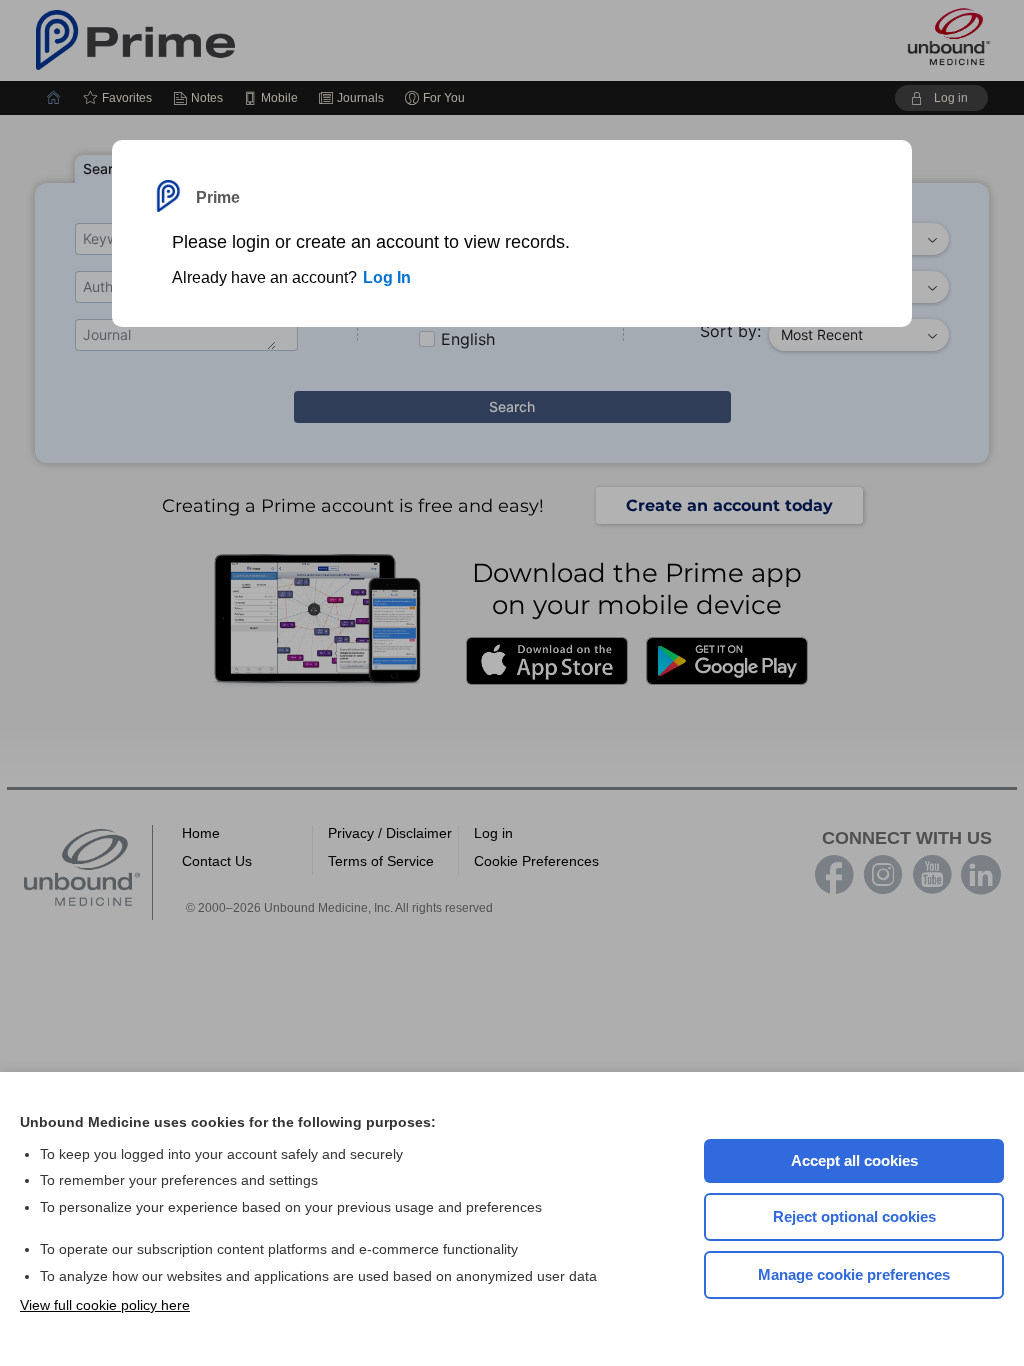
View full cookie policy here (105, 1305)
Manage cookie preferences (854, 1274)
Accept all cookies (854, 1160)
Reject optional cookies (854, 1216)
